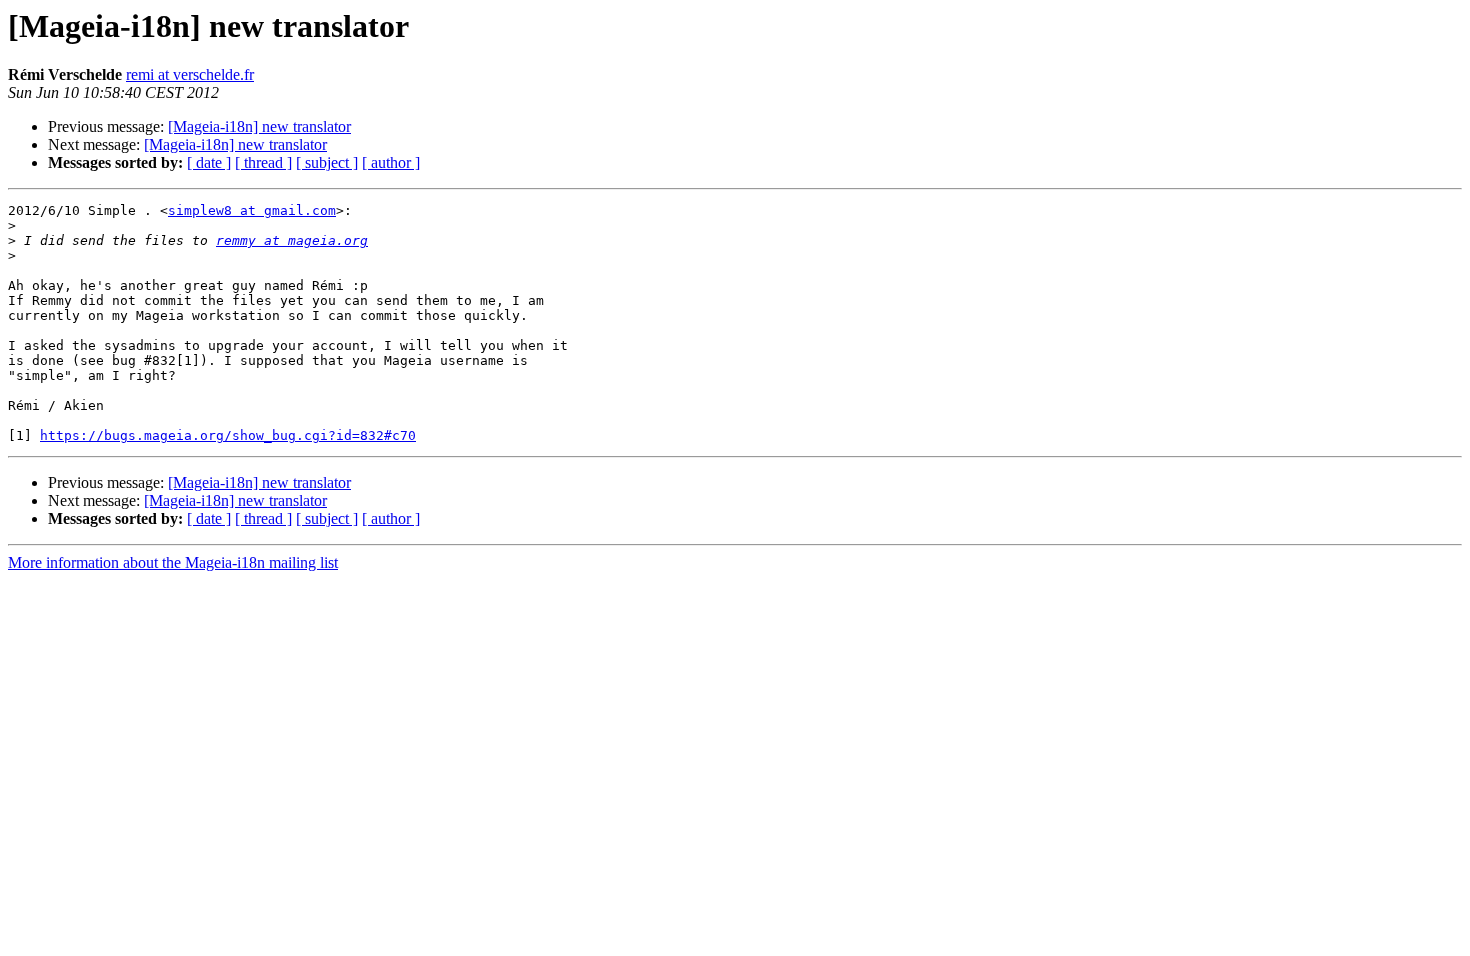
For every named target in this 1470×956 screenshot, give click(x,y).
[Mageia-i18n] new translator (259, 126)
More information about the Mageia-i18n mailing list (173, 562)
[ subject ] (327, 162)
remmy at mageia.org (292, 240)
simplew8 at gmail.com (252, 210)
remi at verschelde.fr (190, 74)
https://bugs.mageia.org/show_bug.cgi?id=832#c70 (228, 435)
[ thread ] (263, 162)
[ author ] (391, 162)
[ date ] (209, 162)
